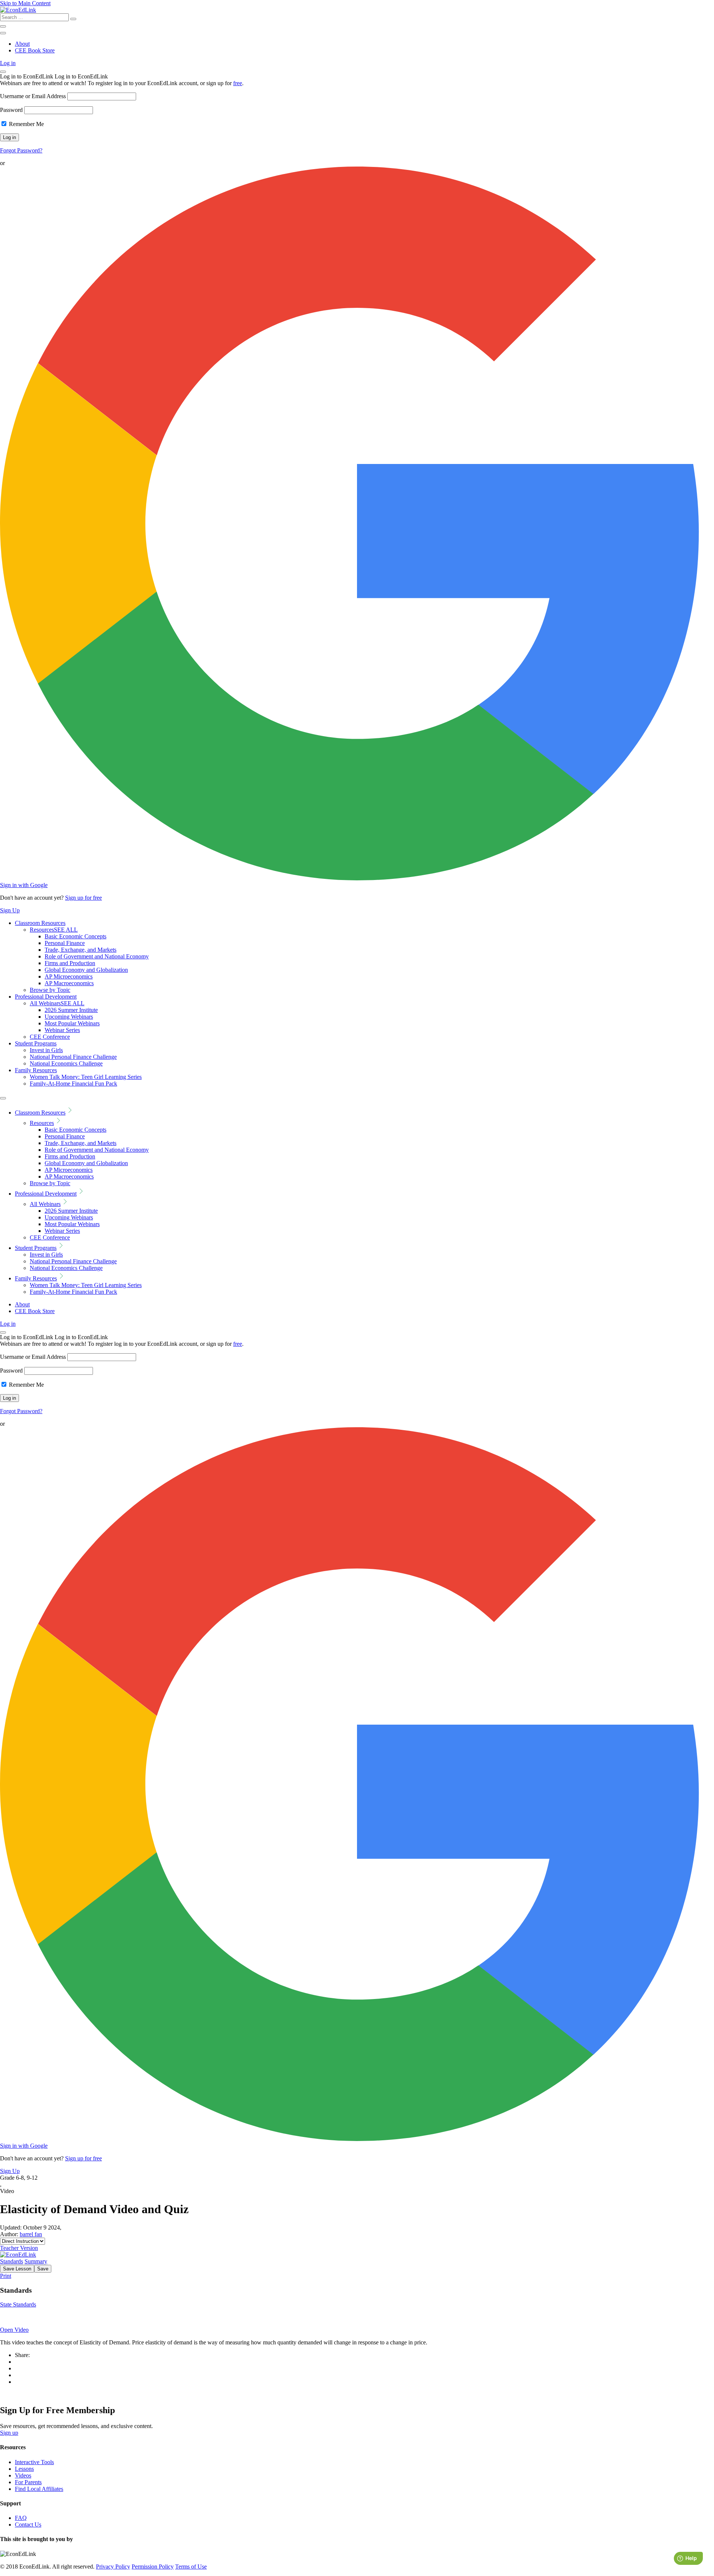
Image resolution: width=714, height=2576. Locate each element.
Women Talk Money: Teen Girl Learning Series (86, 1077)
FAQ (21, 2518)
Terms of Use (191, 2567)
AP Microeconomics (69, 976)
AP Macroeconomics (69, 983)
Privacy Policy (113, 2567)
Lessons (24, 2469)
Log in (8, 63)
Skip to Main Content (25, 3)
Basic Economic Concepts (75, 936)
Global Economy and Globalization (86, 970)
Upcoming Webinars (69, 1017)
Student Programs (36, 1043)
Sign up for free (83, 898)
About (22, 44)
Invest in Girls (46, 1050)
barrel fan (31, 2234)
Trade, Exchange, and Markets (81, 950)
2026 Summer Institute (71, 1010)
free (238, 83)
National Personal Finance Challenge (73, 1057)
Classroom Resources (40, 923)
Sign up (9, 2433)
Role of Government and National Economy (97, 956)
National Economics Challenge (66, 1063)
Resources (54, 930)
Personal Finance (65, 943)
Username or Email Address (33, 96)
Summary (36, 2261)
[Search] (73, 19)
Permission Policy (153, 2567)
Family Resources (36, 1070)
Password (11, 110)
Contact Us (28, 2525)
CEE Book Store (35, 50)
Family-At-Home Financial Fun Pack (73, 1084)
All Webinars (57, 1003)
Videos (23, 2475)
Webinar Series (62, 1030)
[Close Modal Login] (3, 72)
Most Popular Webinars (72, 1023)
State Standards (18, 2304)
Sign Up (10, 910)
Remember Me (26, 124)
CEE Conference (50, 1037)
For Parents (28, 2482)
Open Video (14, 2330)
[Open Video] (357, 2317)
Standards (12, 2261)
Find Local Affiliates (39, 2489)
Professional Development (46, 997)
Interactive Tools (34, 2462)
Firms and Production (70, 963)
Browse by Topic (50, 990)
